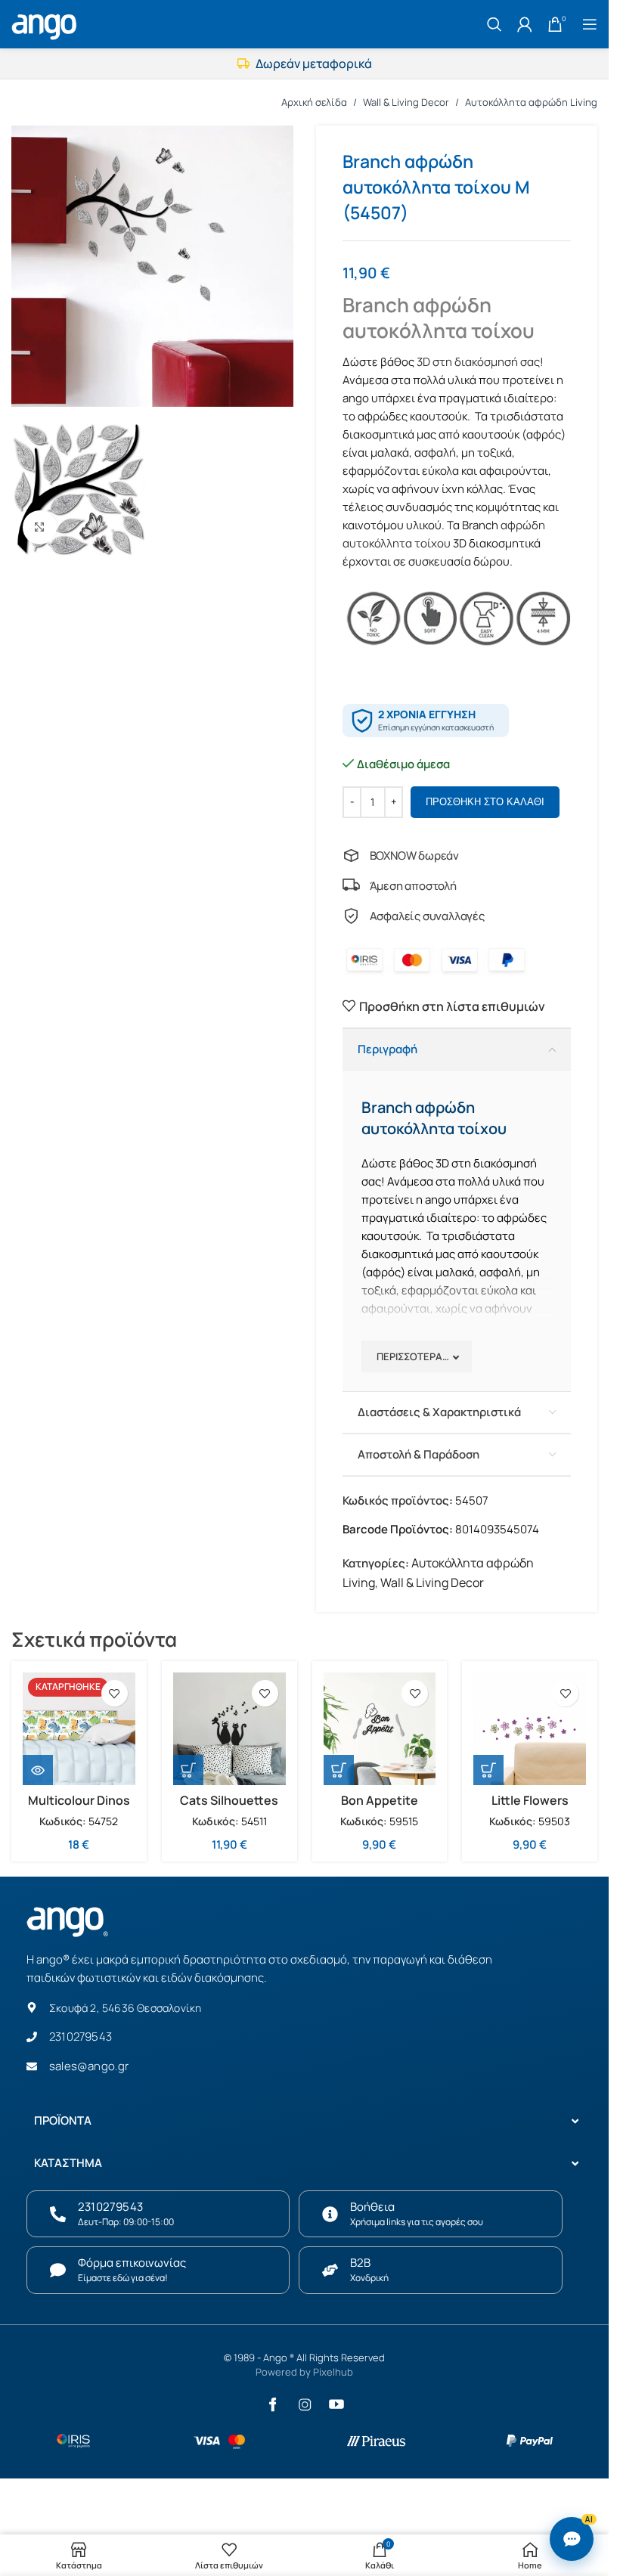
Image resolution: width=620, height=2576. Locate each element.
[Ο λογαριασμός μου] (525, 24)
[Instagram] (305, 2404)
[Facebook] (273, 2404)
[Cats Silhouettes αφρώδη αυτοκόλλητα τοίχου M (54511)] (229, 1729)
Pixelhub (333, 2372)
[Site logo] (46, 23)
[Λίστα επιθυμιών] (115, 1693)
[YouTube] (336, 2404)
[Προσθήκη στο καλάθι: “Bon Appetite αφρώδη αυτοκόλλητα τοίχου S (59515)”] (339, 1770)
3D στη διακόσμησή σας (478, 362)
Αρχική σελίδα (314, 102)
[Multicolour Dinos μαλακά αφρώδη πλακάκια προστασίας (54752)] (79, 1729)
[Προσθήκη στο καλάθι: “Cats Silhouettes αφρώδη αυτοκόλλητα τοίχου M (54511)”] (188, 1770)
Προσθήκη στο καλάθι (485, 802)
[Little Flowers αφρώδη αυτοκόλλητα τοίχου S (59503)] (530, 1729)
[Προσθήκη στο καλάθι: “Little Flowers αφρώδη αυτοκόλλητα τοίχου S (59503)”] (488, 1770)
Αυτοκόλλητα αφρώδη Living (531, 102)
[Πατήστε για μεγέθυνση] (40, 527)
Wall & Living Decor (406, 102)
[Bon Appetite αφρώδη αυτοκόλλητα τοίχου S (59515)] (380, 1729)
